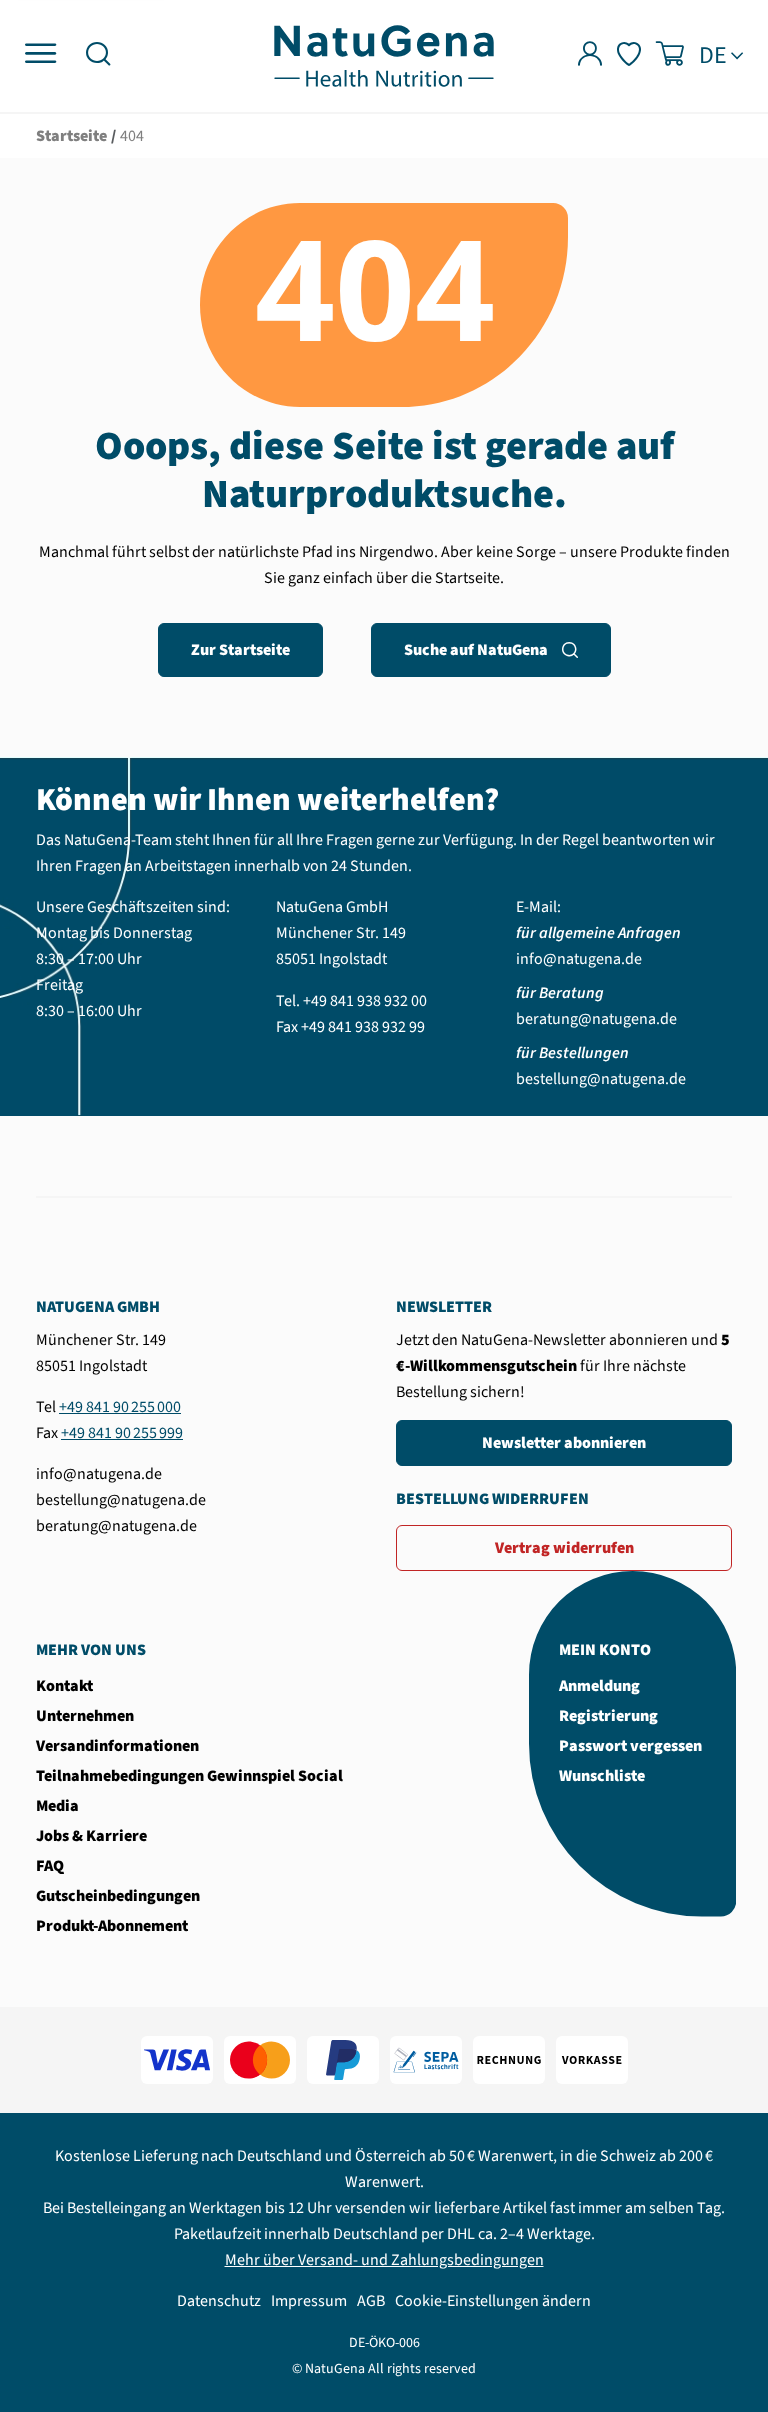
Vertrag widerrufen (564, 1548)
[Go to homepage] (384, 55)
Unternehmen (85, 1716)
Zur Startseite (240, 650)
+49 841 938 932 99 (363, 1027)
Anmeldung (599, 1686)
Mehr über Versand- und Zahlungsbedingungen (384, 2260)
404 (132, 136)
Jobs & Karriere (91, 1836)
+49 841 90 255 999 (122, 1433)
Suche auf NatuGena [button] (476, 650)
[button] (98, 56)
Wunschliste (602, 1776)
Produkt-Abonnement (112, 1926)
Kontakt (64, 1686)
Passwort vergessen (630, 1746)
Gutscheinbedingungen (118, 1896)
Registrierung (608, 1716)
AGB (371, 2301)
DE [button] (713, 56)
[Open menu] (40, 54)
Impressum (309, 2301)
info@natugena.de (579, 959)
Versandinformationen (117, 1746)
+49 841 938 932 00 (365, 1001)
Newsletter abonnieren (564, 1443)
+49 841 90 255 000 (120, 1407)
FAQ (50, 1866)
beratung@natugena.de (596, 1019)
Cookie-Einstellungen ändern (493, 2301)
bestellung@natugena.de (601, 1079)
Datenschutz (219, 2301)
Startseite (71, 136)
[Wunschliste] (629, 56)
